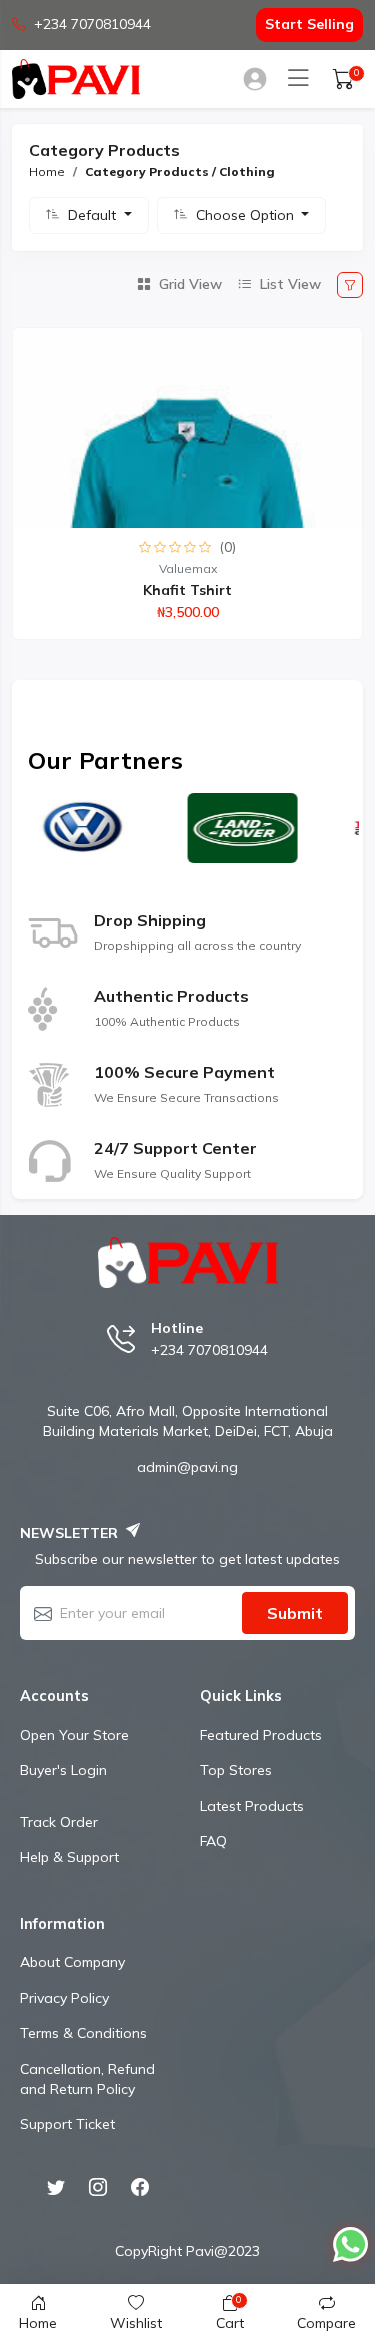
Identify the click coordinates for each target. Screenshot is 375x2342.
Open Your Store (74, 1735)
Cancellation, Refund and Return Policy (87, 2079)
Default (94, 215)
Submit (295, 1613)
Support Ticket (67, 2124)
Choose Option (247, 215)
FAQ (213, 1841)
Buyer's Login (63, 1770)
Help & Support (69, 1857)
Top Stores (236, 1770)
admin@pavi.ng (187, 1467)
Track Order (59, 1822)
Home (47, 171)
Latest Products (252, 1806)
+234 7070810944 (92, 24)
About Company (72, 1962)
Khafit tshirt (187, 590)
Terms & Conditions (83, 2033)
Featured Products (261, 1735)
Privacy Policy (64, 1998)
